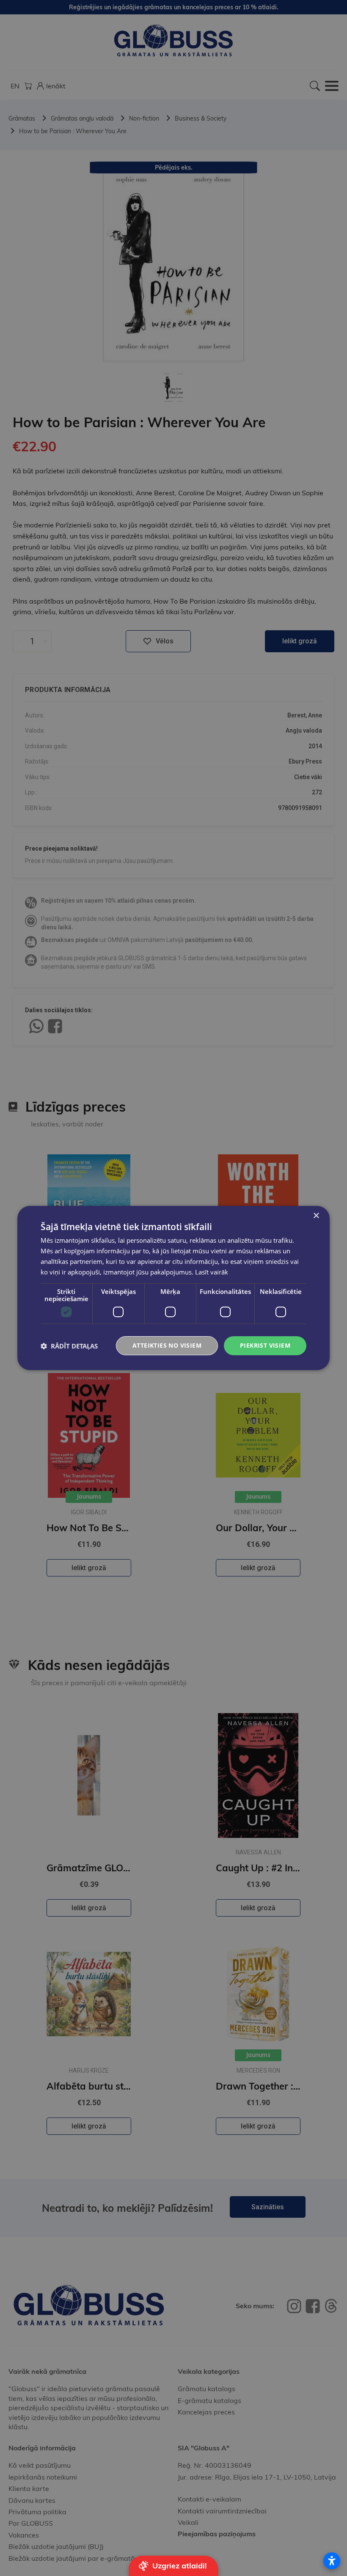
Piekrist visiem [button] (265, 1345)
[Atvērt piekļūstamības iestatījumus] (332, 2561)
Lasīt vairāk (212, 1272)
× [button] (316, 1216)
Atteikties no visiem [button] (167, 1345)
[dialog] (173, 1288)
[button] (69, 1346)
